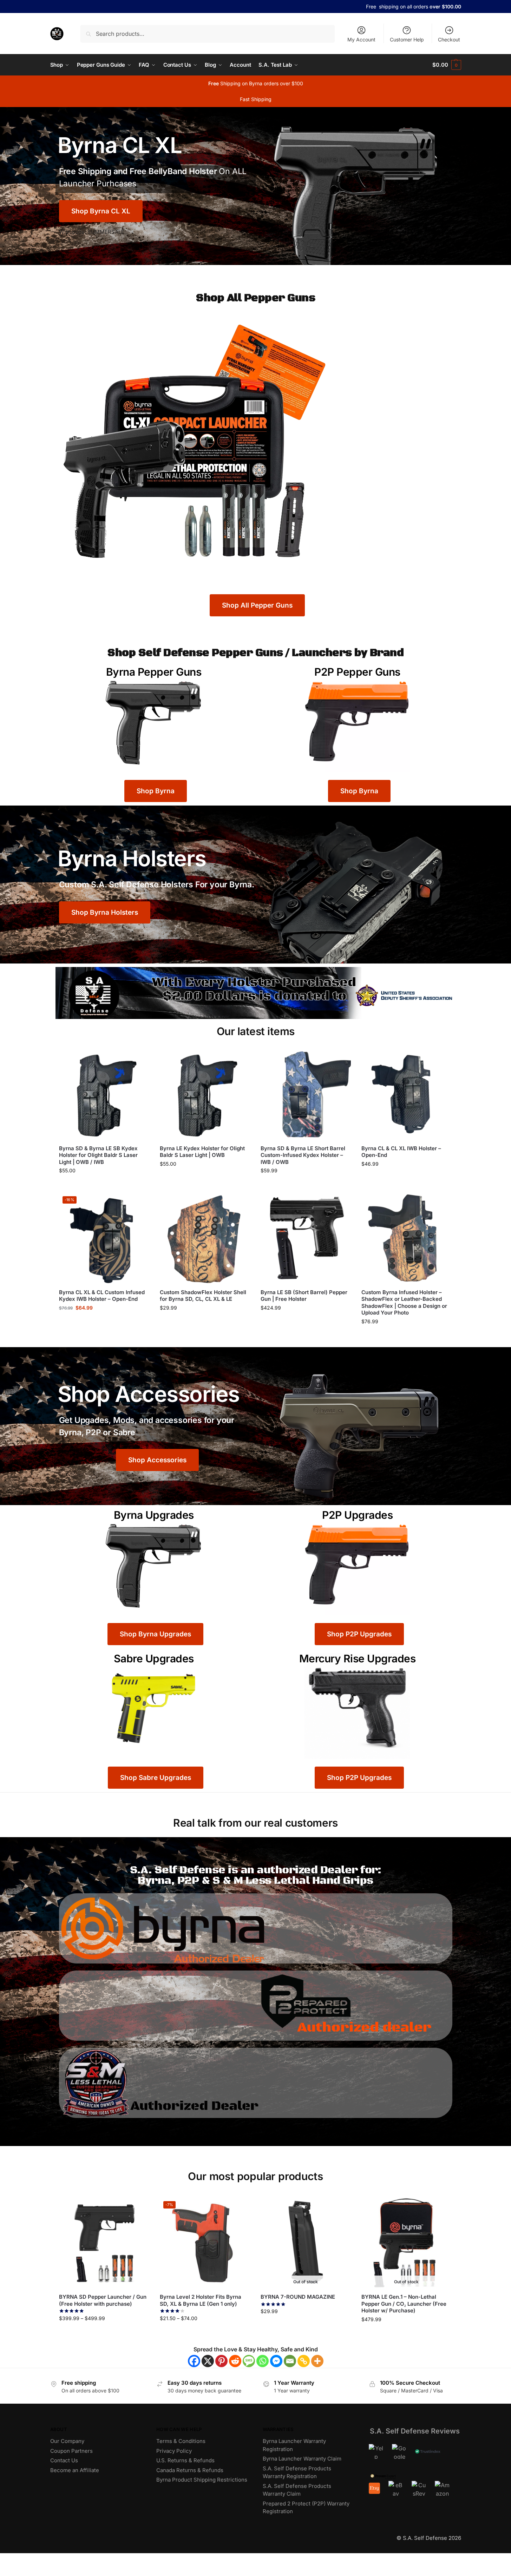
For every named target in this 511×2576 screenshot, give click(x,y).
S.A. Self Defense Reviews (415, 2431)
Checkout (449, 39)
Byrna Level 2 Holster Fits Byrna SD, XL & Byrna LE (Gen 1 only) (201, 2300)
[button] (447, 65)
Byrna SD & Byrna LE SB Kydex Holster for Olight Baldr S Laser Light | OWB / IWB (98, 1155)
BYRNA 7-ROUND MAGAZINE (298, 2297)
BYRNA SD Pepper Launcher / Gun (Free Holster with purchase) (103, 2300)
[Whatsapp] (263, 2361)
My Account (361, 39)
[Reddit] (235, 2361)
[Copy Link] (304, 2361)
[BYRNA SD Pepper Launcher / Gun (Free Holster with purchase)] (104, 2243)
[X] (208, 2361)
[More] (317, 2361)
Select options (306, 1323)
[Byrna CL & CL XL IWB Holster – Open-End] (407, 1094)
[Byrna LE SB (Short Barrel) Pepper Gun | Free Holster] (306, 1238)
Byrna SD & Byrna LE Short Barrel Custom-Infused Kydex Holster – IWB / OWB (303, 1155)
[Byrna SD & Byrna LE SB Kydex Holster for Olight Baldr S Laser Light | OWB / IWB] (104, 1094)
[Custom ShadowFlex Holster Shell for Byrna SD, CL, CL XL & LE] (205, 1238)
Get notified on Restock (306, 2327)
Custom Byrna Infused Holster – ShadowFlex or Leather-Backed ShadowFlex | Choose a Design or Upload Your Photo (404, 1303)
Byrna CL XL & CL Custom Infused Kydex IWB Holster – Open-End (102, 1296)
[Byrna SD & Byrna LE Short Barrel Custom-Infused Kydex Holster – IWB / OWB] (306, 1094)
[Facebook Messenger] (276, 2361)
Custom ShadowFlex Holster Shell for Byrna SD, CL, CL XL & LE (203, 1296)
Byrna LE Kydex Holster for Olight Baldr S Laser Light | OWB (202, 1152)
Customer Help (407, 39)
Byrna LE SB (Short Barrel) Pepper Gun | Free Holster (304, 1296)
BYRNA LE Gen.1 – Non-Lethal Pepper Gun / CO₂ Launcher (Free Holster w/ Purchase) (404, 2304)
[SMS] (249, 2361)
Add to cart (104, 1186)
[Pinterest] (221, 2361)
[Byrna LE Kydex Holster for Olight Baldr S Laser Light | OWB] (205, 1094)
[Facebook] (194, 2361)
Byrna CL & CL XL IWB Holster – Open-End (401, 1152)
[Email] (290, 2361)
